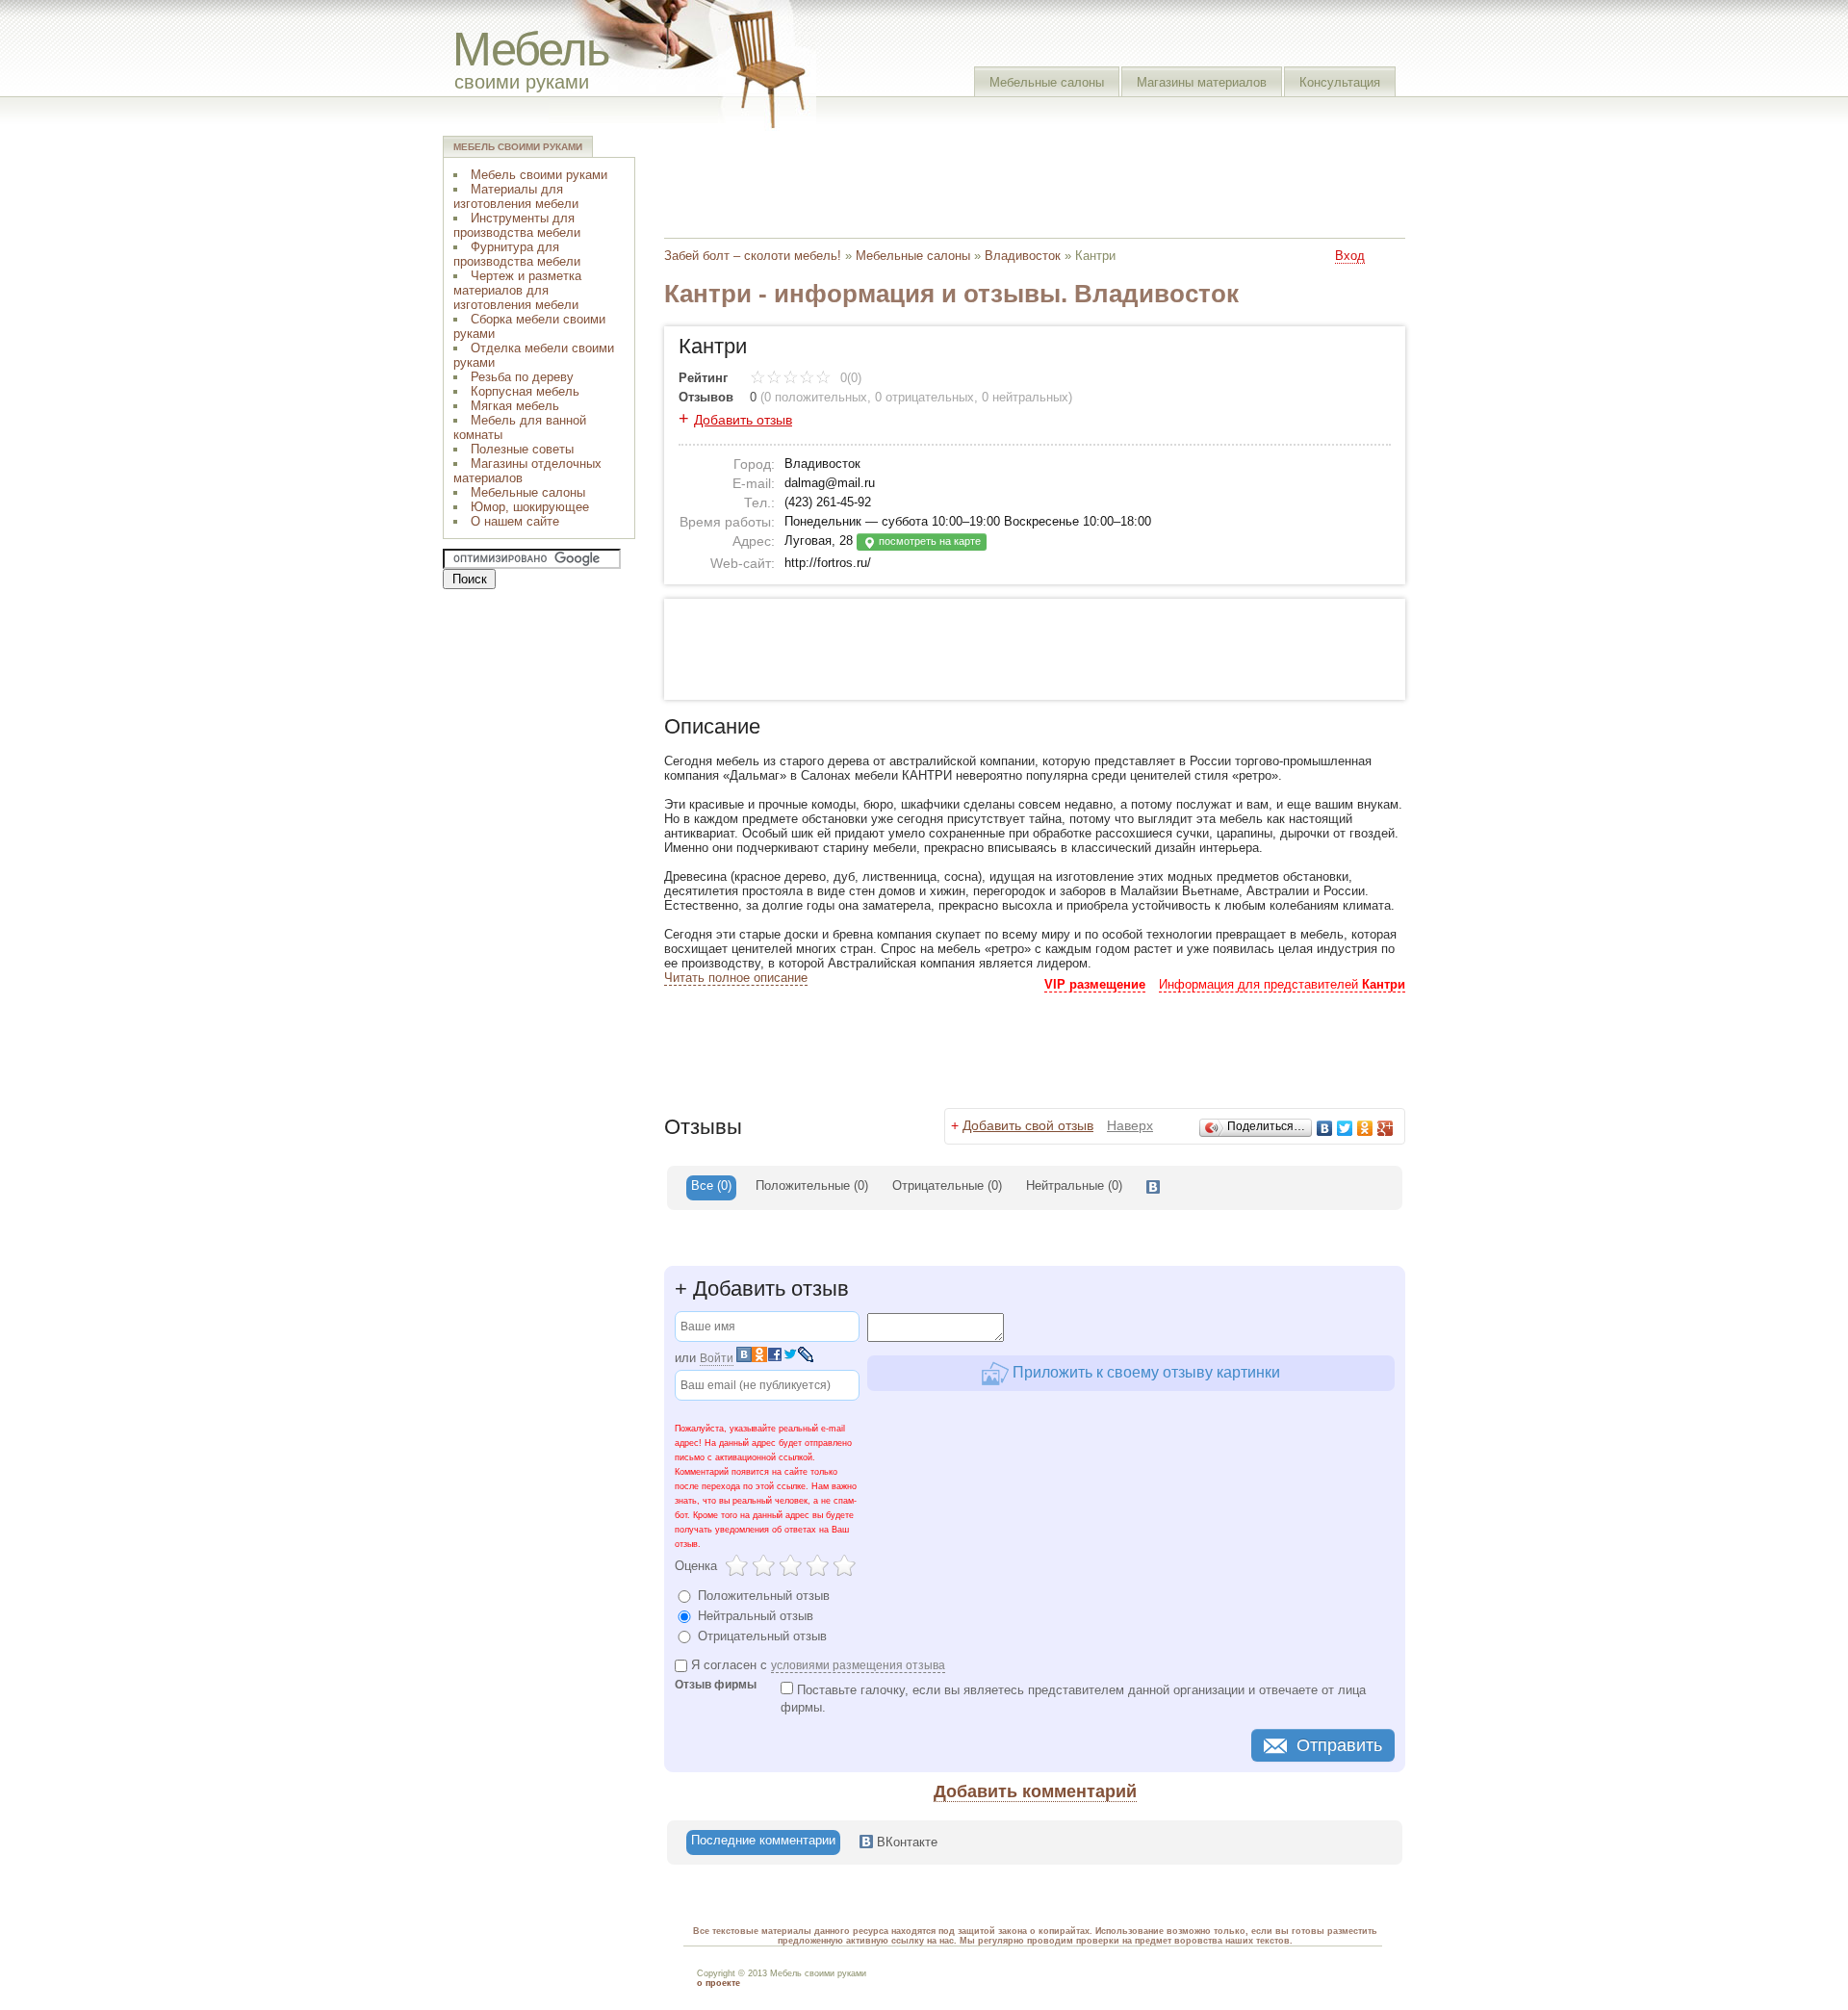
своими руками (522, 82)
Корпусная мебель (525, 391)
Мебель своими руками (539, 175)
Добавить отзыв (743, 420)
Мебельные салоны (1047, 82)
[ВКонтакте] (1325, 1128)
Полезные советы (522, 449)
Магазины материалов (1202, 82)
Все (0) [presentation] (711, 1185)
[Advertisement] (1014, 178)
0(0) (849, 378)
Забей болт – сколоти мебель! (753, 256)
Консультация (1340, 82)
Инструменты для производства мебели (517, 225)
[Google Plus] (1386, 1128)
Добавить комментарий (1035, 1791)
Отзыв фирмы (716, 1685)
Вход (1350, 256)
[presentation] (1153, 1188)
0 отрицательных (924, 397)
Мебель (531, 49)
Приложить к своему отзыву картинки (1144, 1372)
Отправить (1339, 1745)
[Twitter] (1345, 1128)
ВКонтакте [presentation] (905, 1842)
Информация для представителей (1282, 984)
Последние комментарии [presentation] (763, 1840)
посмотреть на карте (928, 541)
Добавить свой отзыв (1028, 1125)
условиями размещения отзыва (858, 1665)
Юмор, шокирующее (530, 507)
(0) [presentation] (812, 1185)
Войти (717, 1358)
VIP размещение (1095, 984)
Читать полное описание (736, 978)
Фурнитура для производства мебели (517, 254)
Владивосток (1023, 256)
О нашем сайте (515, 521)
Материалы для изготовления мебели (516, 196)
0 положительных (816, 397)
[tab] (711, 1188)
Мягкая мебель (515, 406)
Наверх (1130, 1125)
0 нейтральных (1025, 397)
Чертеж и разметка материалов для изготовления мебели (517, 290)
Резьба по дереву (522, 377)
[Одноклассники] (1365, 1128)
